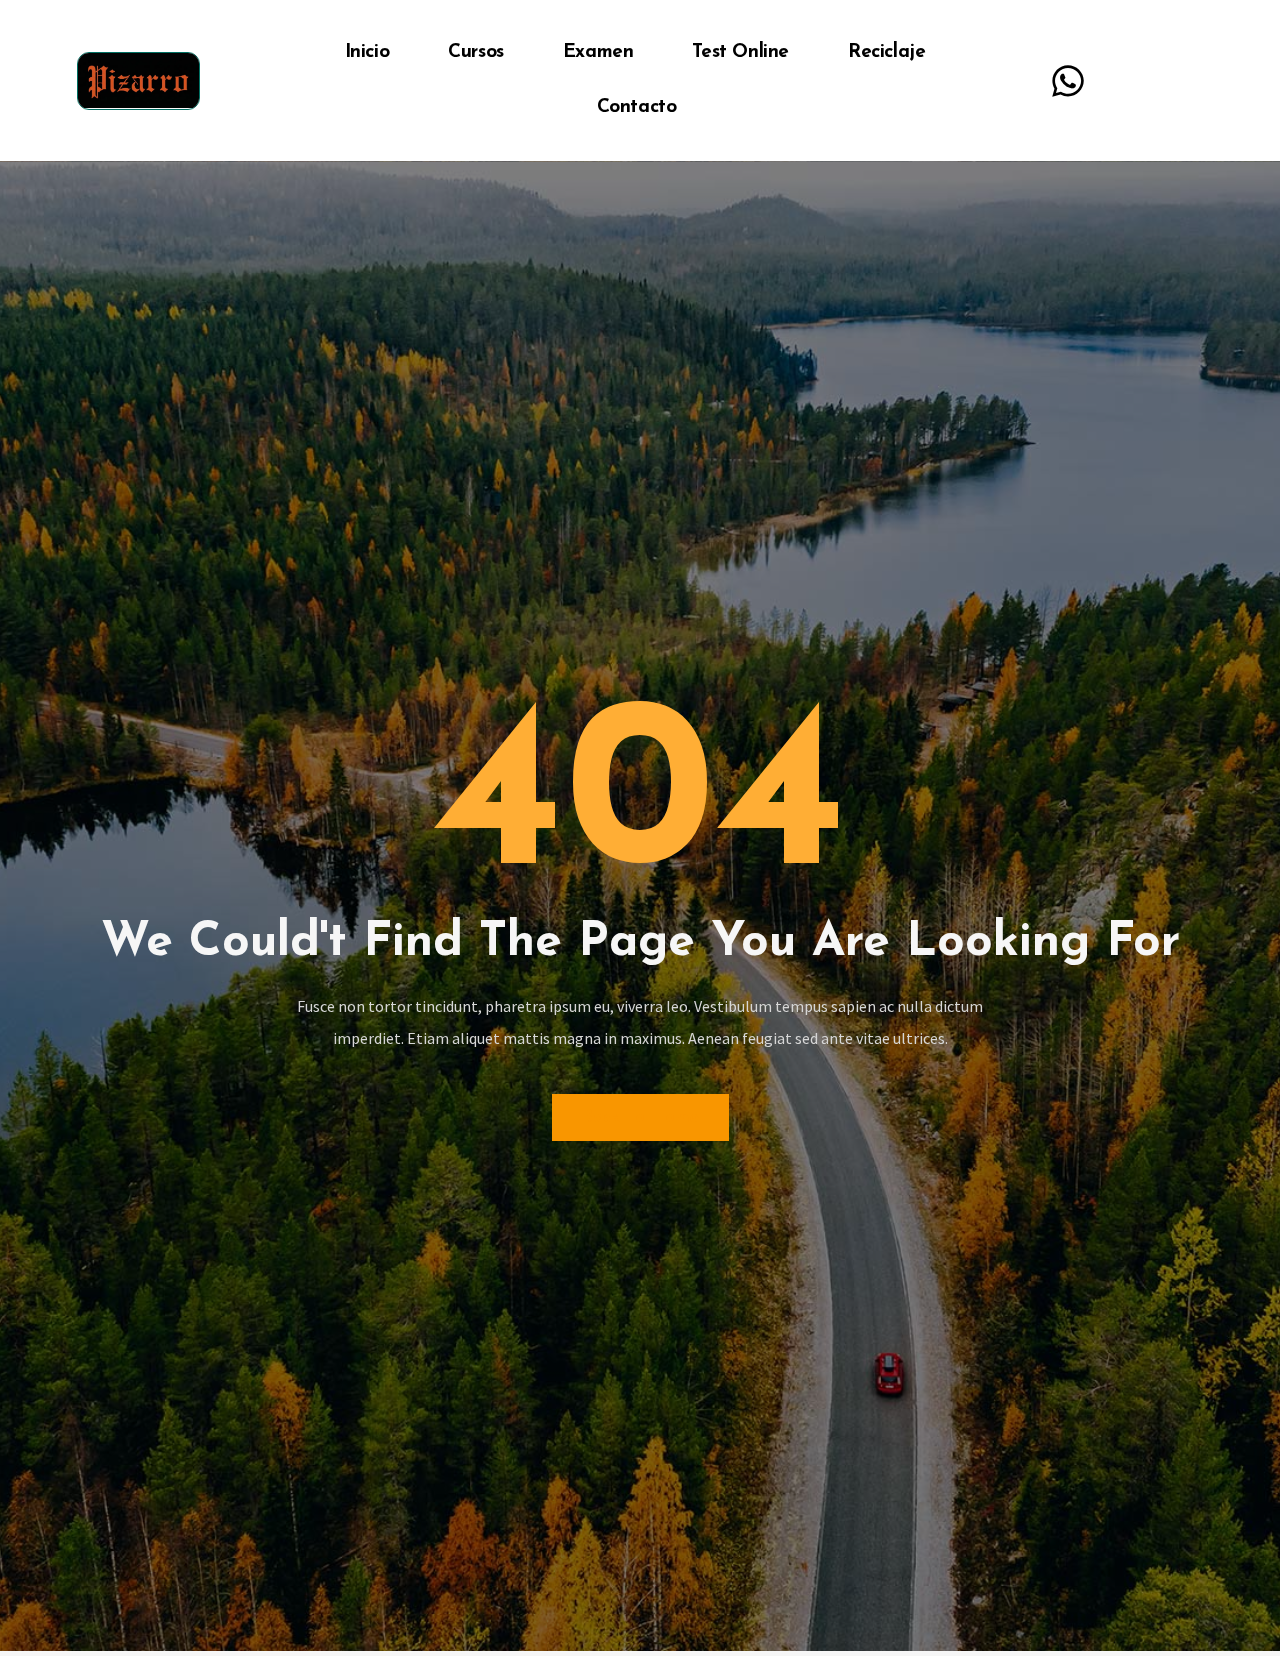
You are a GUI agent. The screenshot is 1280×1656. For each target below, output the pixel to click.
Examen (598, 52)
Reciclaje (886, 52)
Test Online (740, 52)
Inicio (367, 52)
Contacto (637, 107)
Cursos (476, 52)
